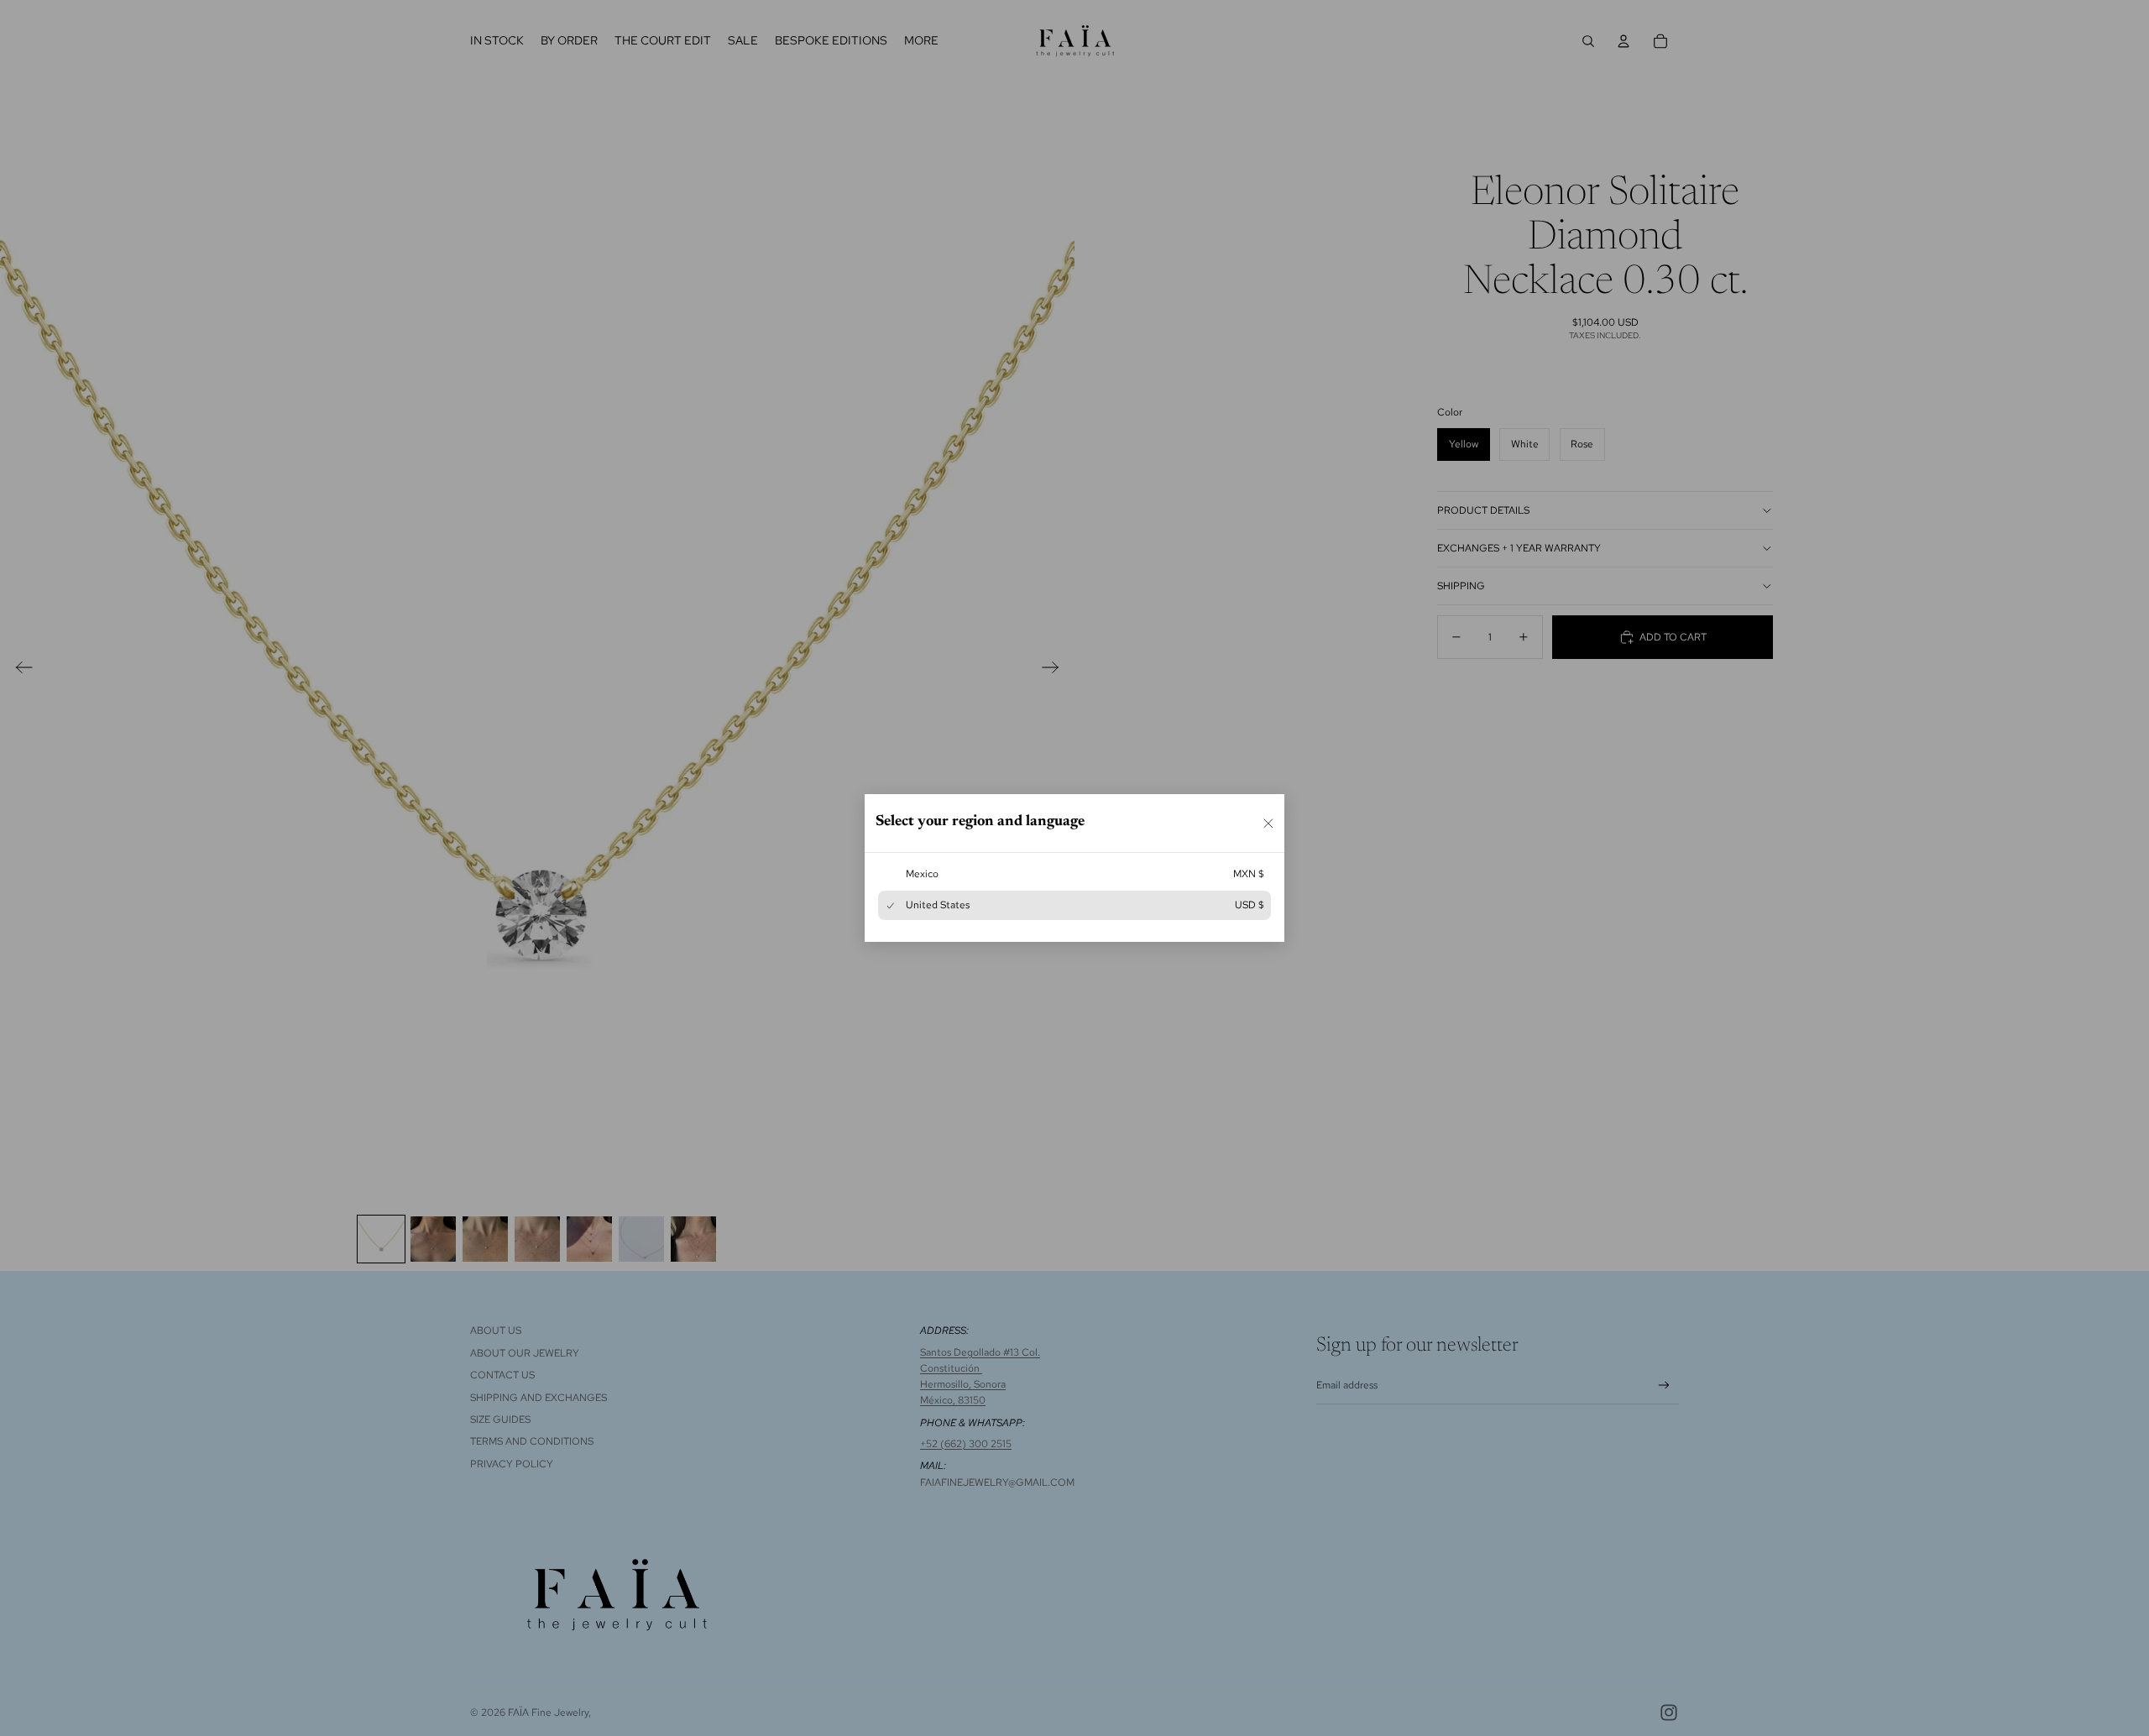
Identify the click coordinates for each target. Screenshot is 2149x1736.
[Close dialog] (1268, 823)
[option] (1074, 874)
